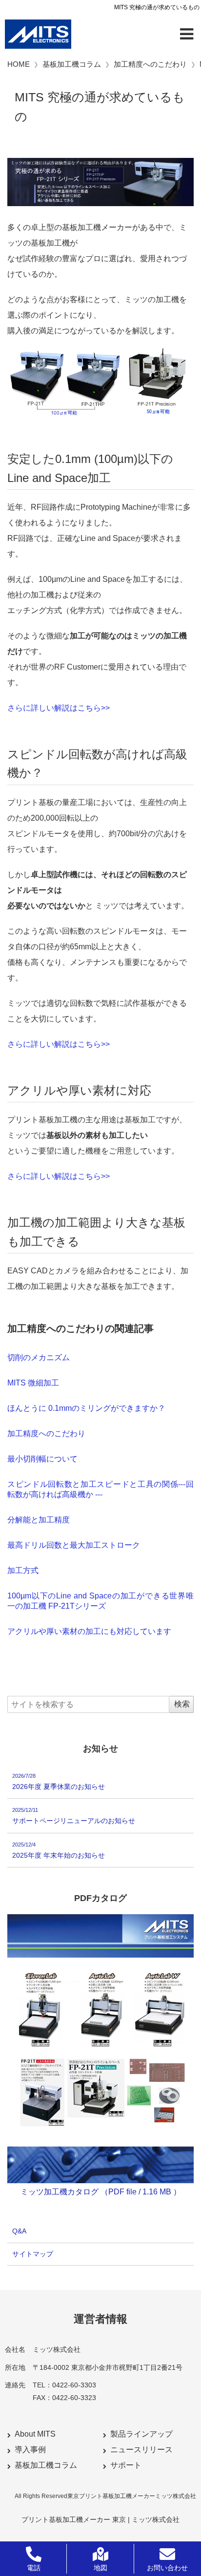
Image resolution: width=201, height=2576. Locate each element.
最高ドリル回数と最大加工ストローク (74, 1545)
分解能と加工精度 (39, 1520)
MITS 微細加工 (33, 1383)
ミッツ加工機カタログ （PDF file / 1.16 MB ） (101, 2192)
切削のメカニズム (39, 1357)
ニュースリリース (141, 2450)
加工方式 (23, 1570)
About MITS (35, 2434)
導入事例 (30, 2450)
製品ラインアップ (141, 2434)
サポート (126, 2465)
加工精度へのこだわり (46, 1433)
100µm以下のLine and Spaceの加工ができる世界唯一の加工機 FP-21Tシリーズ (100, 1601)
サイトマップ (33, 2253)
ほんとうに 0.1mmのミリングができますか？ (86, 1408)
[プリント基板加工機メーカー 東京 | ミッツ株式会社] (38, 34)
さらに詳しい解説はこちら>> (59, 708)
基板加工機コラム (46, 2465)
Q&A (19, 2231)
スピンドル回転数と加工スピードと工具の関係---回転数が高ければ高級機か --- (100, 1489)
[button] (186, 34)
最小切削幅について (42, 1459)
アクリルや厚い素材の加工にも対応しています (89, 1631)
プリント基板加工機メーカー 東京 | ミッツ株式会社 (100, 2519)
